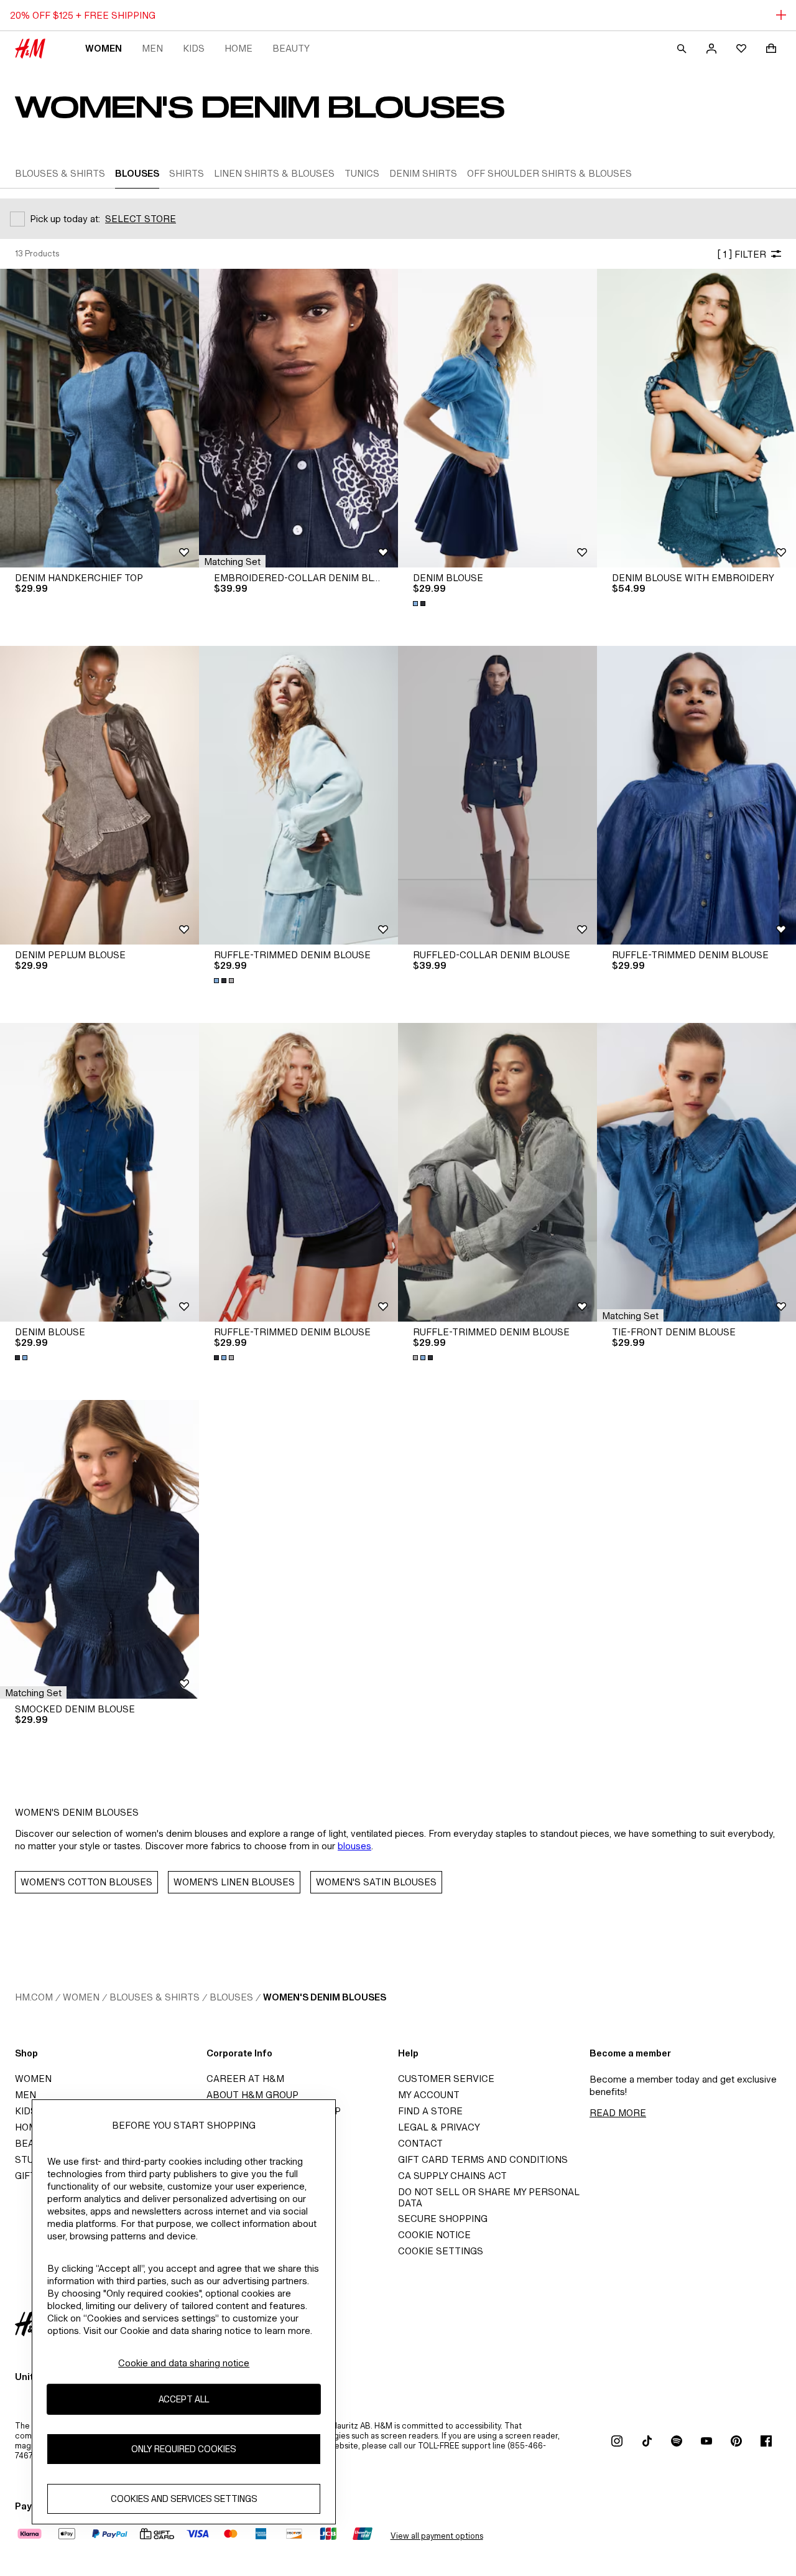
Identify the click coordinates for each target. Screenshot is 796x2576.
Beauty (291, 48)
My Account (429, 2095)
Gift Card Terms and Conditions (483, 2159)
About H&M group (252, 2095)
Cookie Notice (434, 2235)
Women (104, 48)
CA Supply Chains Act (452, 2176)
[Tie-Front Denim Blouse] (696, 1172)
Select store (141, 219)
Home (238, 48)
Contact (420, 2143)
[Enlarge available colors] (420, 604)
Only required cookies (184, 2449)
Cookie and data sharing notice (184, 2363)
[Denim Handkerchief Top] (99, 418)
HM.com (34, 1997)
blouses (354, 1846)
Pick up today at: (65, 219)
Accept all (184, 2400)
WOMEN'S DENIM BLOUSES (325, 1997)
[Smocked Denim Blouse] (99, 1549)
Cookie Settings (441, 2251)
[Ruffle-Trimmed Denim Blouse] (298, 795)
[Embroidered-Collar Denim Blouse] (298, 418)
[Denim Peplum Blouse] (99, 795)
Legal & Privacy (439, 2127)
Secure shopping (443, 2219)
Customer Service (446, 2079)
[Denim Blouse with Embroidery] (696, 418)
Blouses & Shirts (155, 1997)
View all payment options (437, 2536)
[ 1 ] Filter (742, 254)
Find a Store (430, 2111)
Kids (194, 48)
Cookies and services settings (184, 2499)
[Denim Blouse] (497, 418)
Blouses (231, 1997)
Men (152, 48)
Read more (618, 2113)
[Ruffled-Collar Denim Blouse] (497, 795)
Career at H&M (245, 2079)
